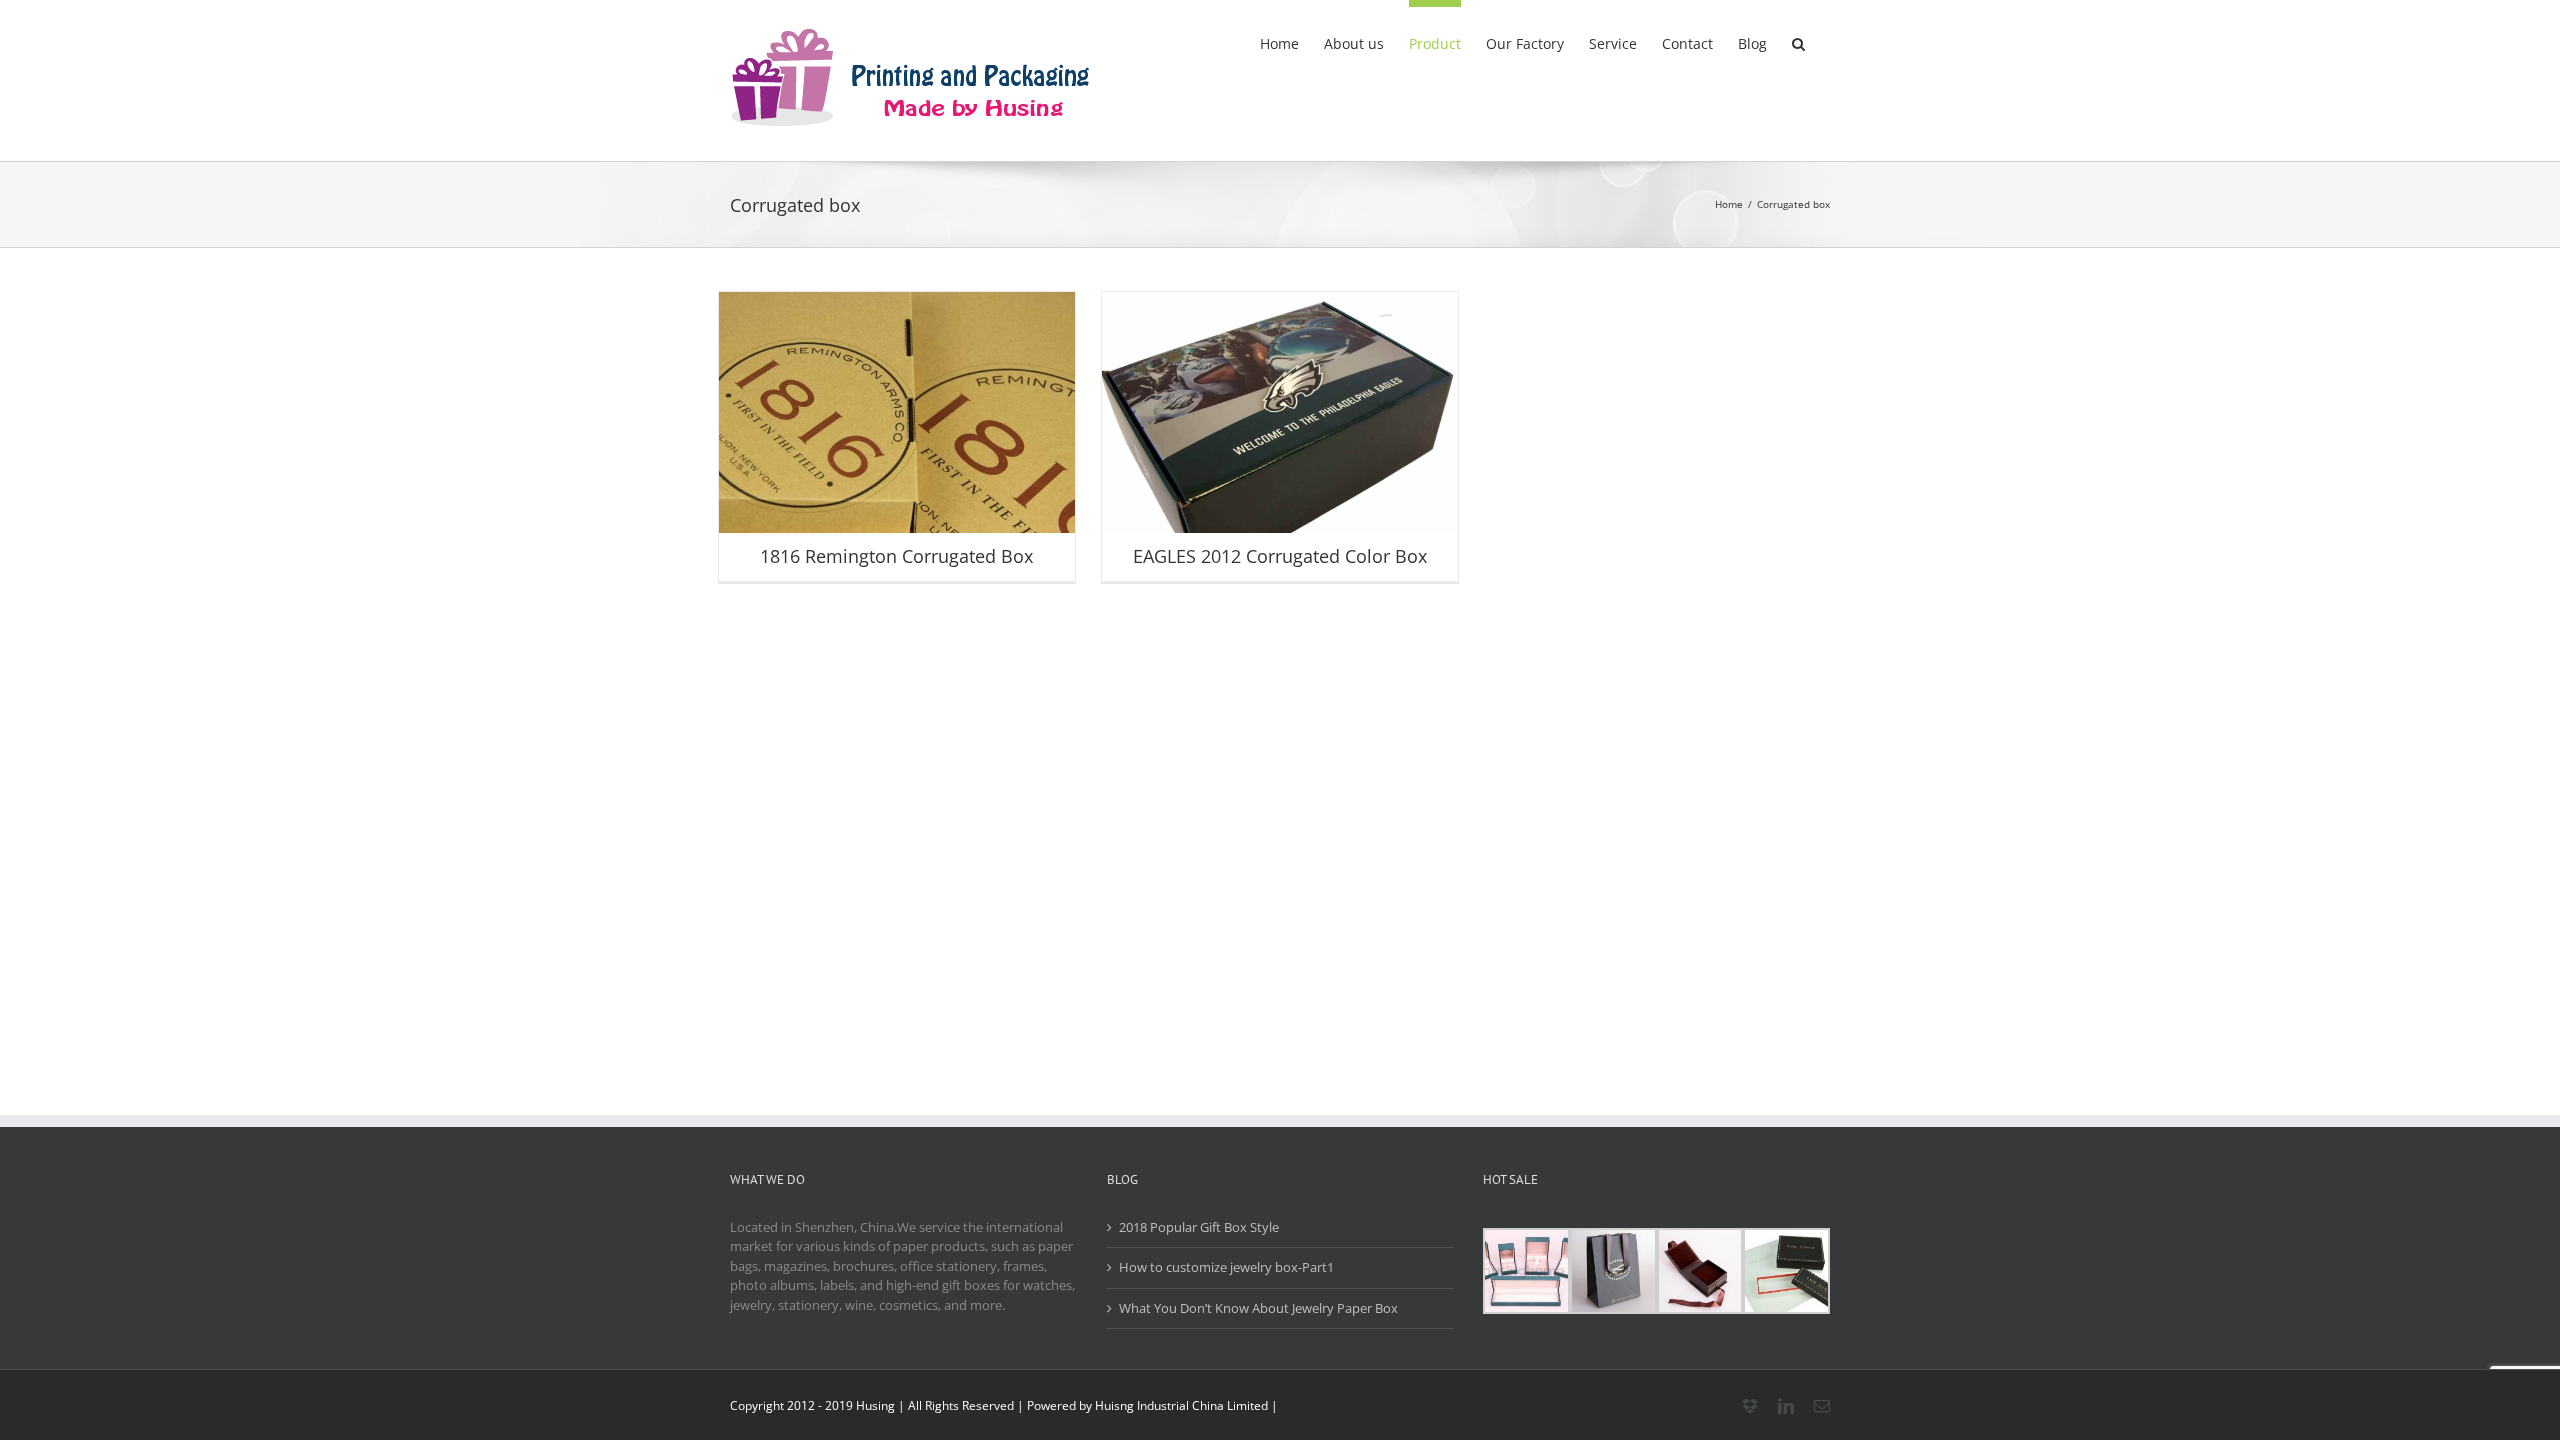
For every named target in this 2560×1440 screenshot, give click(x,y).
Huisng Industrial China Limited (1181, 1405)
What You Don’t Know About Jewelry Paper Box (1258, 1308)
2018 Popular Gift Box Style (1199, 1227)
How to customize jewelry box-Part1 (1226, 1267)
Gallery (897, 427)
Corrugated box (870, 453)
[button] (1798, 40)
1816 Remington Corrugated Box (896, 556)
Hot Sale (943, 453)
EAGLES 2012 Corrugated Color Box (1280, 556)
